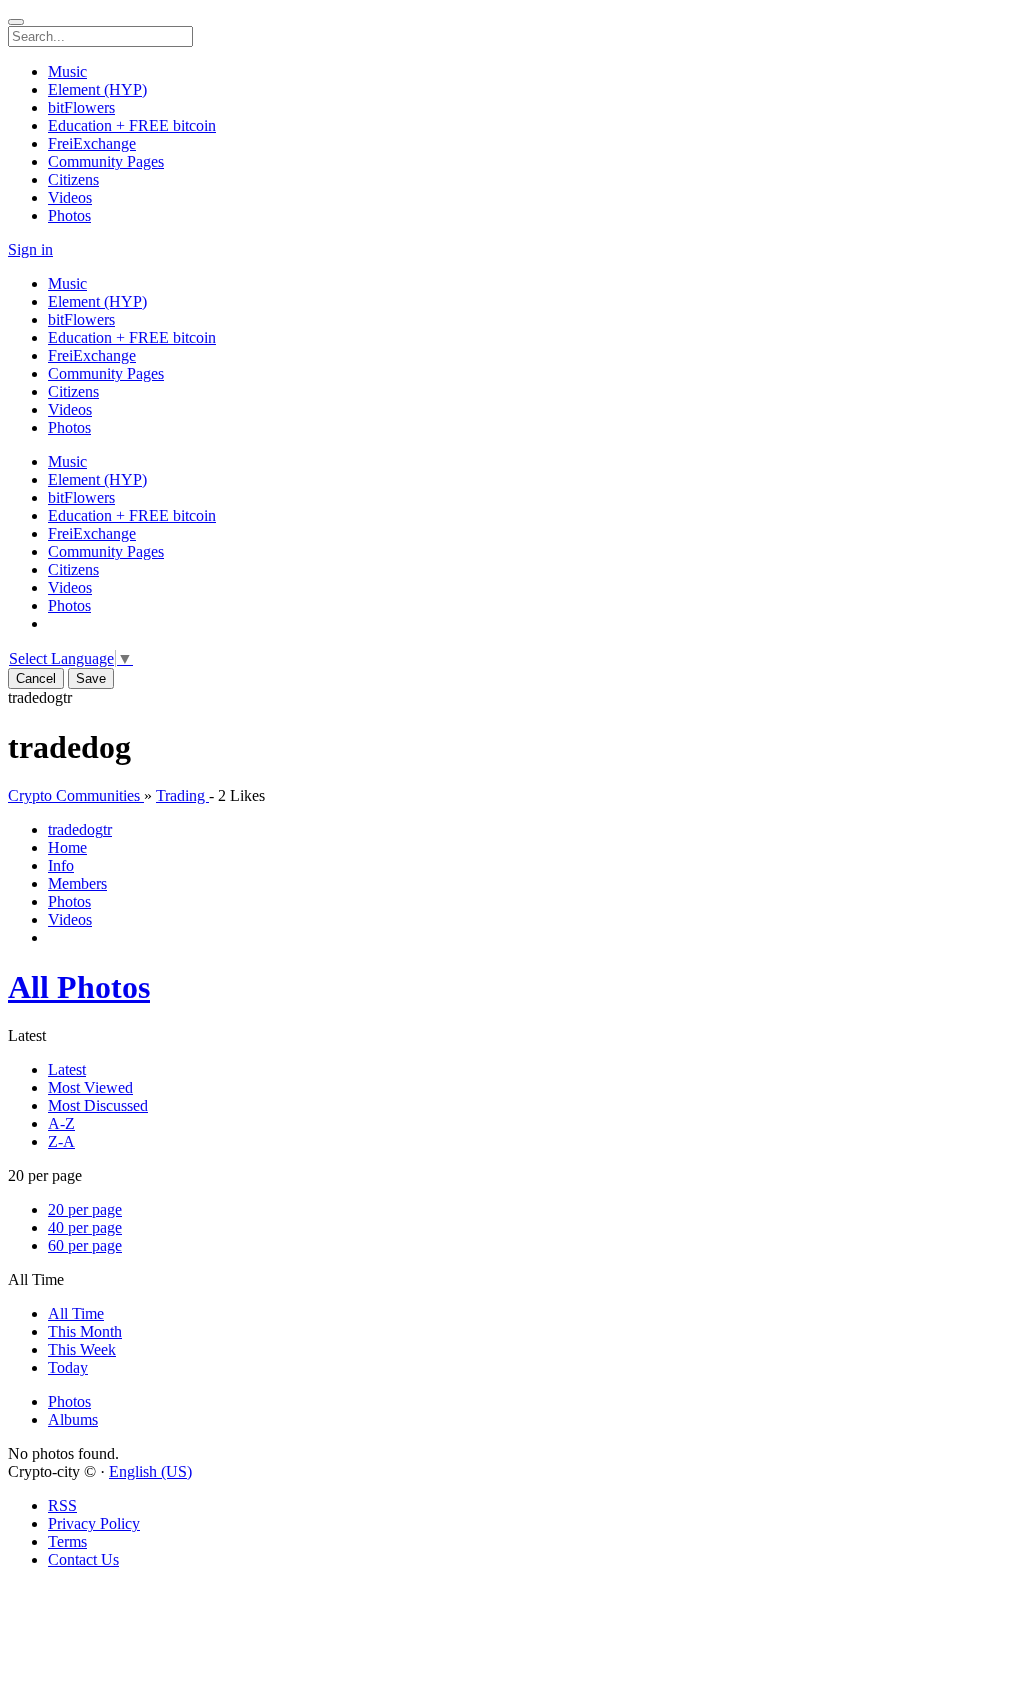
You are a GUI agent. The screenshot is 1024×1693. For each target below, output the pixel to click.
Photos (69, 1401)
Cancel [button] (36, 678)
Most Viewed (90, 1087)
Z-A (61, 1141)
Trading (182, 795)
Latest (67, 1069)
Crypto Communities (76, 795)
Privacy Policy (94, 1523)
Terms (67, 1541)
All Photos (79, 987)
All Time (76, 1313)
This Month (85, 1331)
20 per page (85, 1209)
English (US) (150, 1471)
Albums (73, 1419)
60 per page (85, 1245)
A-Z (61, 1123)
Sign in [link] (30, 249)
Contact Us (83, 1559)
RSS (62, 1505)
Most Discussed (98, 1105)
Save (91, 678)
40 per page (85, 1227)
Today (68, 1367)
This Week (82, 1349)
